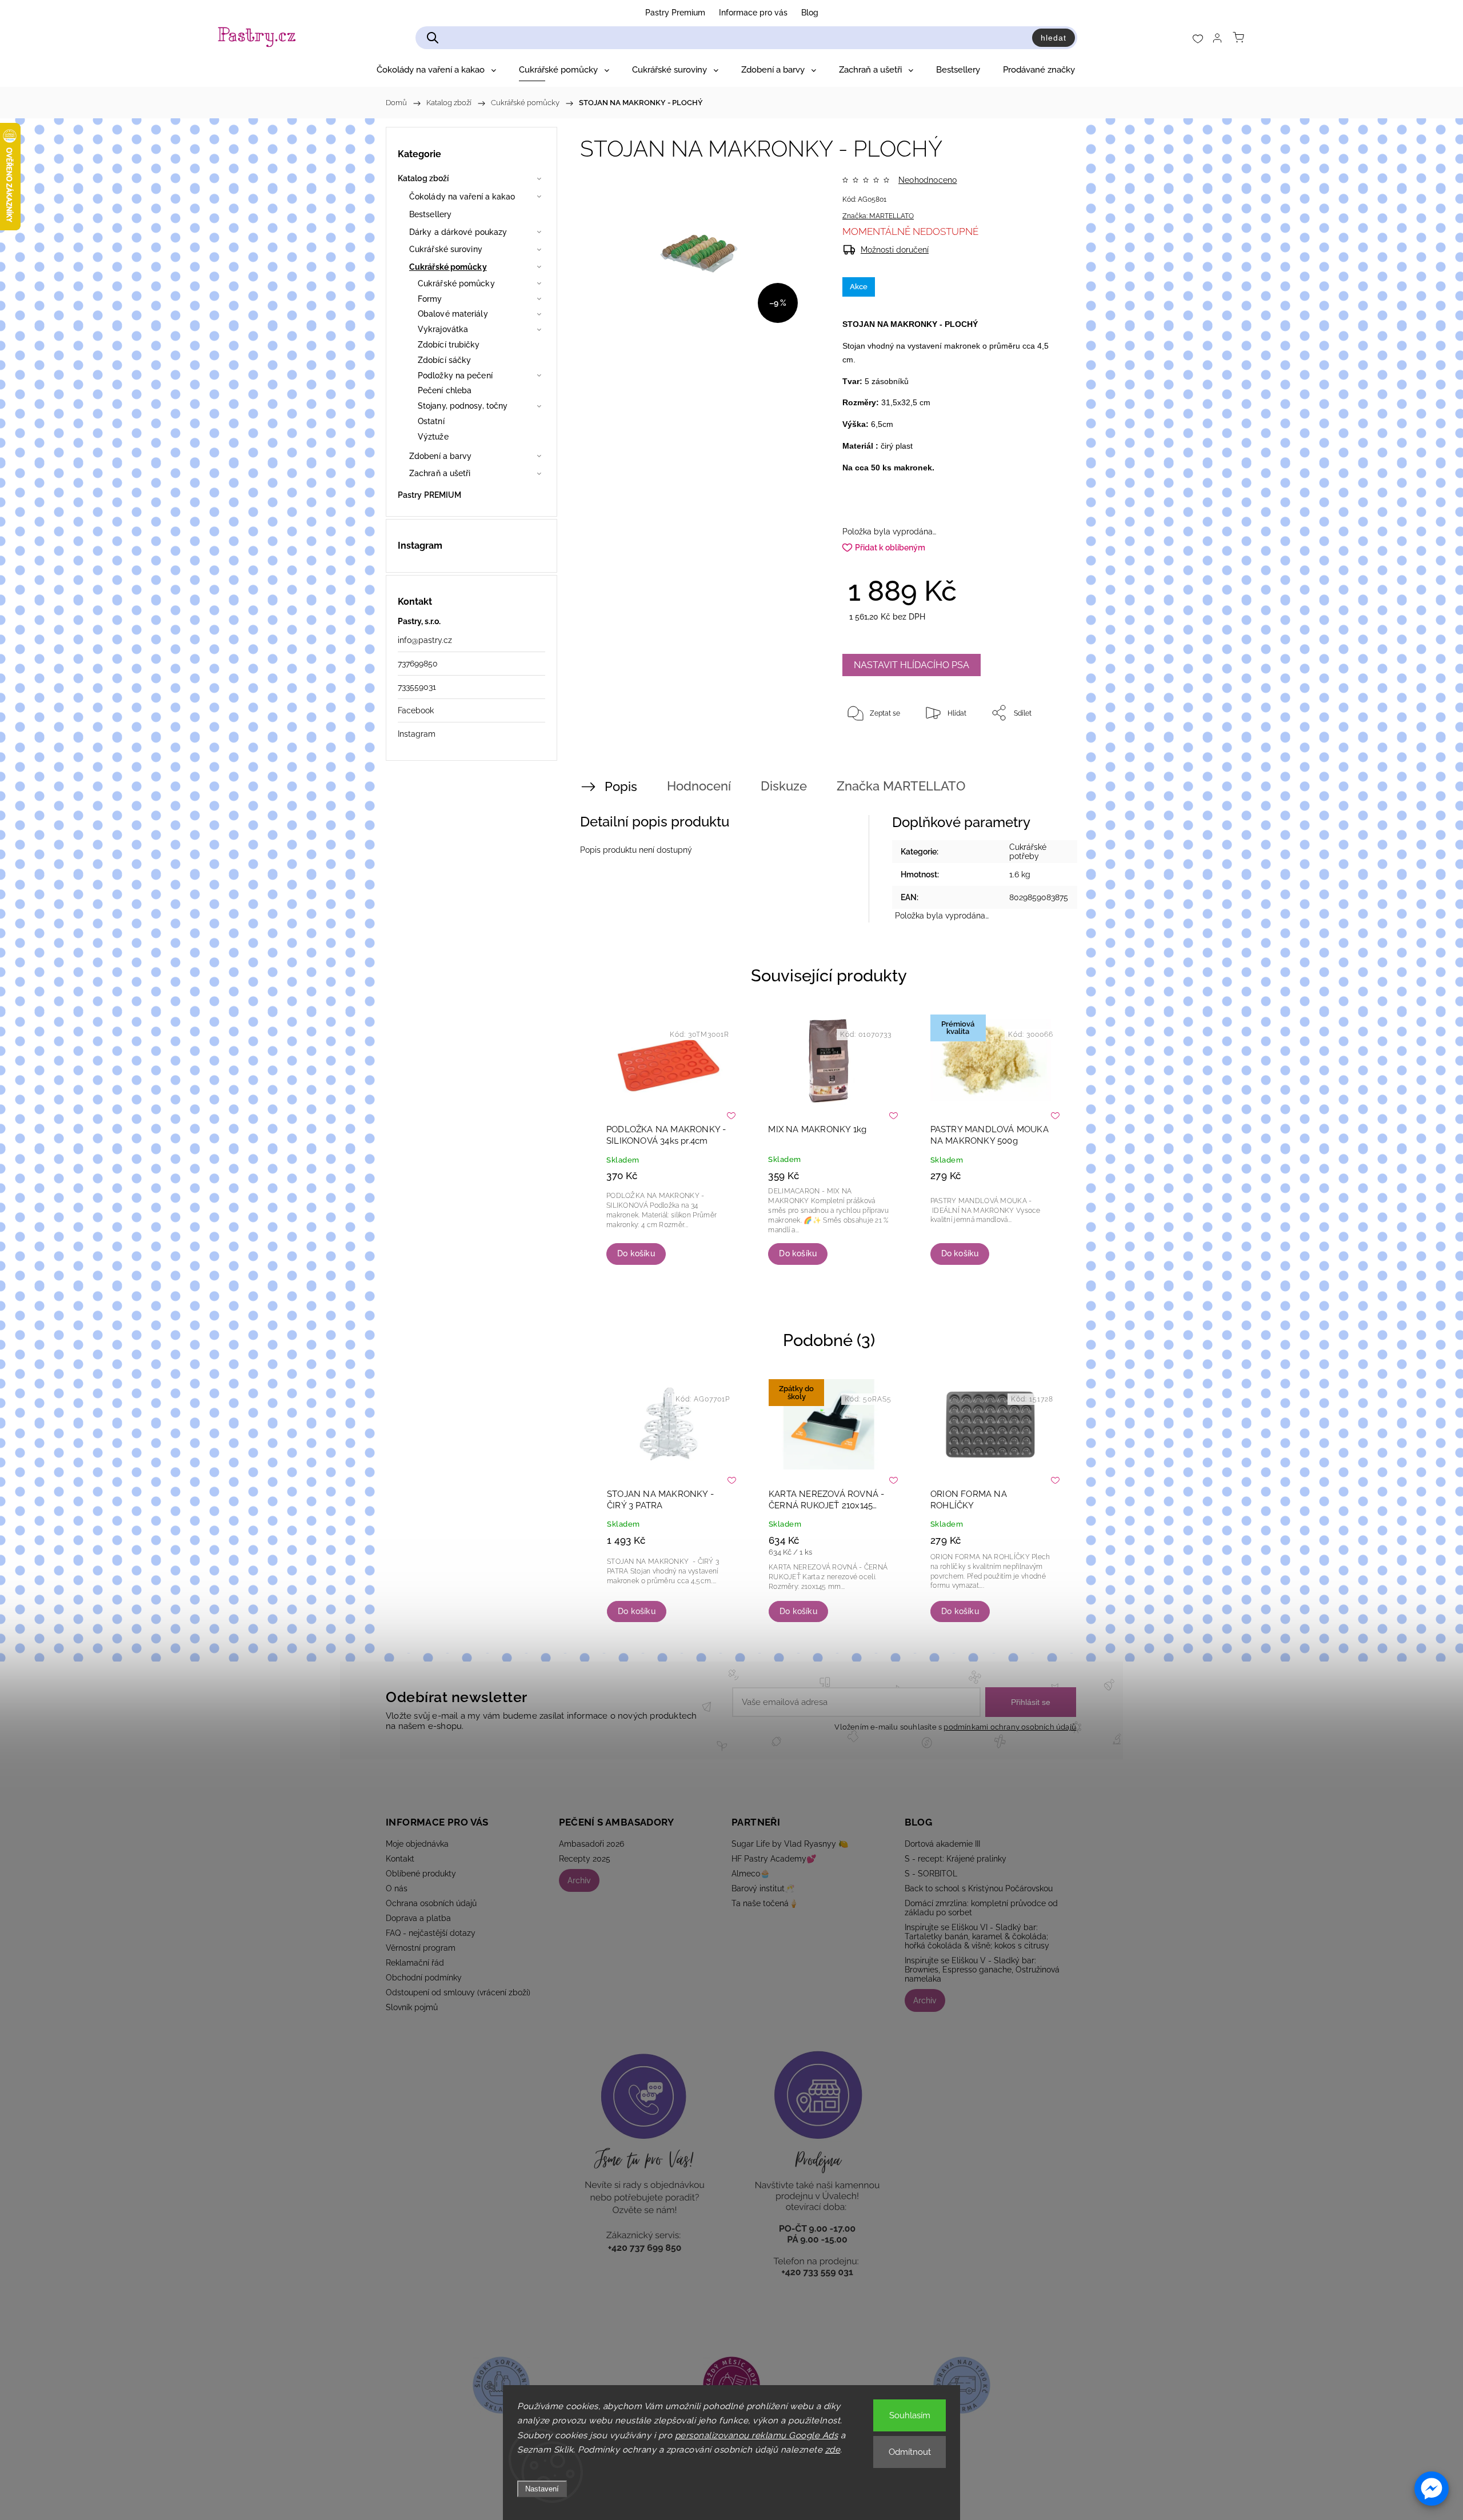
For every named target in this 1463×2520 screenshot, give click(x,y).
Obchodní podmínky (424, 1978)
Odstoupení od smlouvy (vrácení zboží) (458, 1992)
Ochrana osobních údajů (431, 1903)
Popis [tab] (621, 786)
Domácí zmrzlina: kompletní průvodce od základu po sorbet (981, 1908)
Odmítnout (910, 2452)
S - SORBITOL (931, 1874)
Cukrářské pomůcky (448, 267)
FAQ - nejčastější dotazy (431, 1933)
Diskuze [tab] (784, 786)
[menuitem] (436, 70)
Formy (430, 299)
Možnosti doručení (895, 250)
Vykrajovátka (443, 329)
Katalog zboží (423, 178)
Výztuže (433, 437)
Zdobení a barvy (441, 456)
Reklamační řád (415, 1963)
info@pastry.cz (425, 640)
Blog (810, 13)
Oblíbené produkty (421, 1874)
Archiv (579, 1880)
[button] (1432, 2489)
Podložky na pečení (455, 376)
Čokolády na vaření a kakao (462, 197)
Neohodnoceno (928, 180)
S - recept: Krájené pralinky (956, 1859)
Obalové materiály (453, 314)
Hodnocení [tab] (699, 786)
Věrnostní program (421, 1948)
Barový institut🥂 (763, 1888)
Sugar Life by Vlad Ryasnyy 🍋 (790, 1844)
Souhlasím (910, 2415)
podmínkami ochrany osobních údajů (1010, 1727)
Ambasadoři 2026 (591, 1844)
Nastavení (542, 2489)
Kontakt (400, 1859)
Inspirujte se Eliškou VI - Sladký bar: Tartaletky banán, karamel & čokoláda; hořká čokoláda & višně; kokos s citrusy (977, 1936)
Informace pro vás (753, 13)
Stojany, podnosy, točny (463, 406)
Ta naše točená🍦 (765, 1903)
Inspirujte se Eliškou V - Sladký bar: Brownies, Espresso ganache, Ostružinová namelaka (982, 1970)
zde (833, 2450)
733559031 (417, 687)
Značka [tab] (901, 786)
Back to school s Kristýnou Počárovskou (979, 1888)
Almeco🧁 (751, 1874)
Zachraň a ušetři (440, 473)
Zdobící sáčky (444, 360)
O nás (397, 1888)
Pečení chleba (445, 390)
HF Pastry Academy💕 (774, 1859)
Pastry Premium (675, 13)
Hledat (1054, 38)
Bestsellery (430, 214)
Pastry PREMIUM (429, 495)
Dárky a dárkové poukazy (458, 232)
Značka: (878, 216)
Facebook (416, 710)
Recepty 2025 (585, 1859)
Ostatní (431, 421)
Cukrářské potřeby (1028, 852)
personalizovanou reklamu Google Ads (757, 2435)
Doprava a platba (418, 1918)
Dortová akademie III (942, 1844)
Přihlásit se (1031, 1702)
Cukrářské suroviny (446, 249)
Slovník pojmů (412, 2007)
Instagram (417, 734)
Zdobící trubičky (449, 345)
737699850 (418, 664)
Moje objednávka (417, 1844)
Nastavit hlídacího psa (912, 665)
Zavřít (1039, 750)
